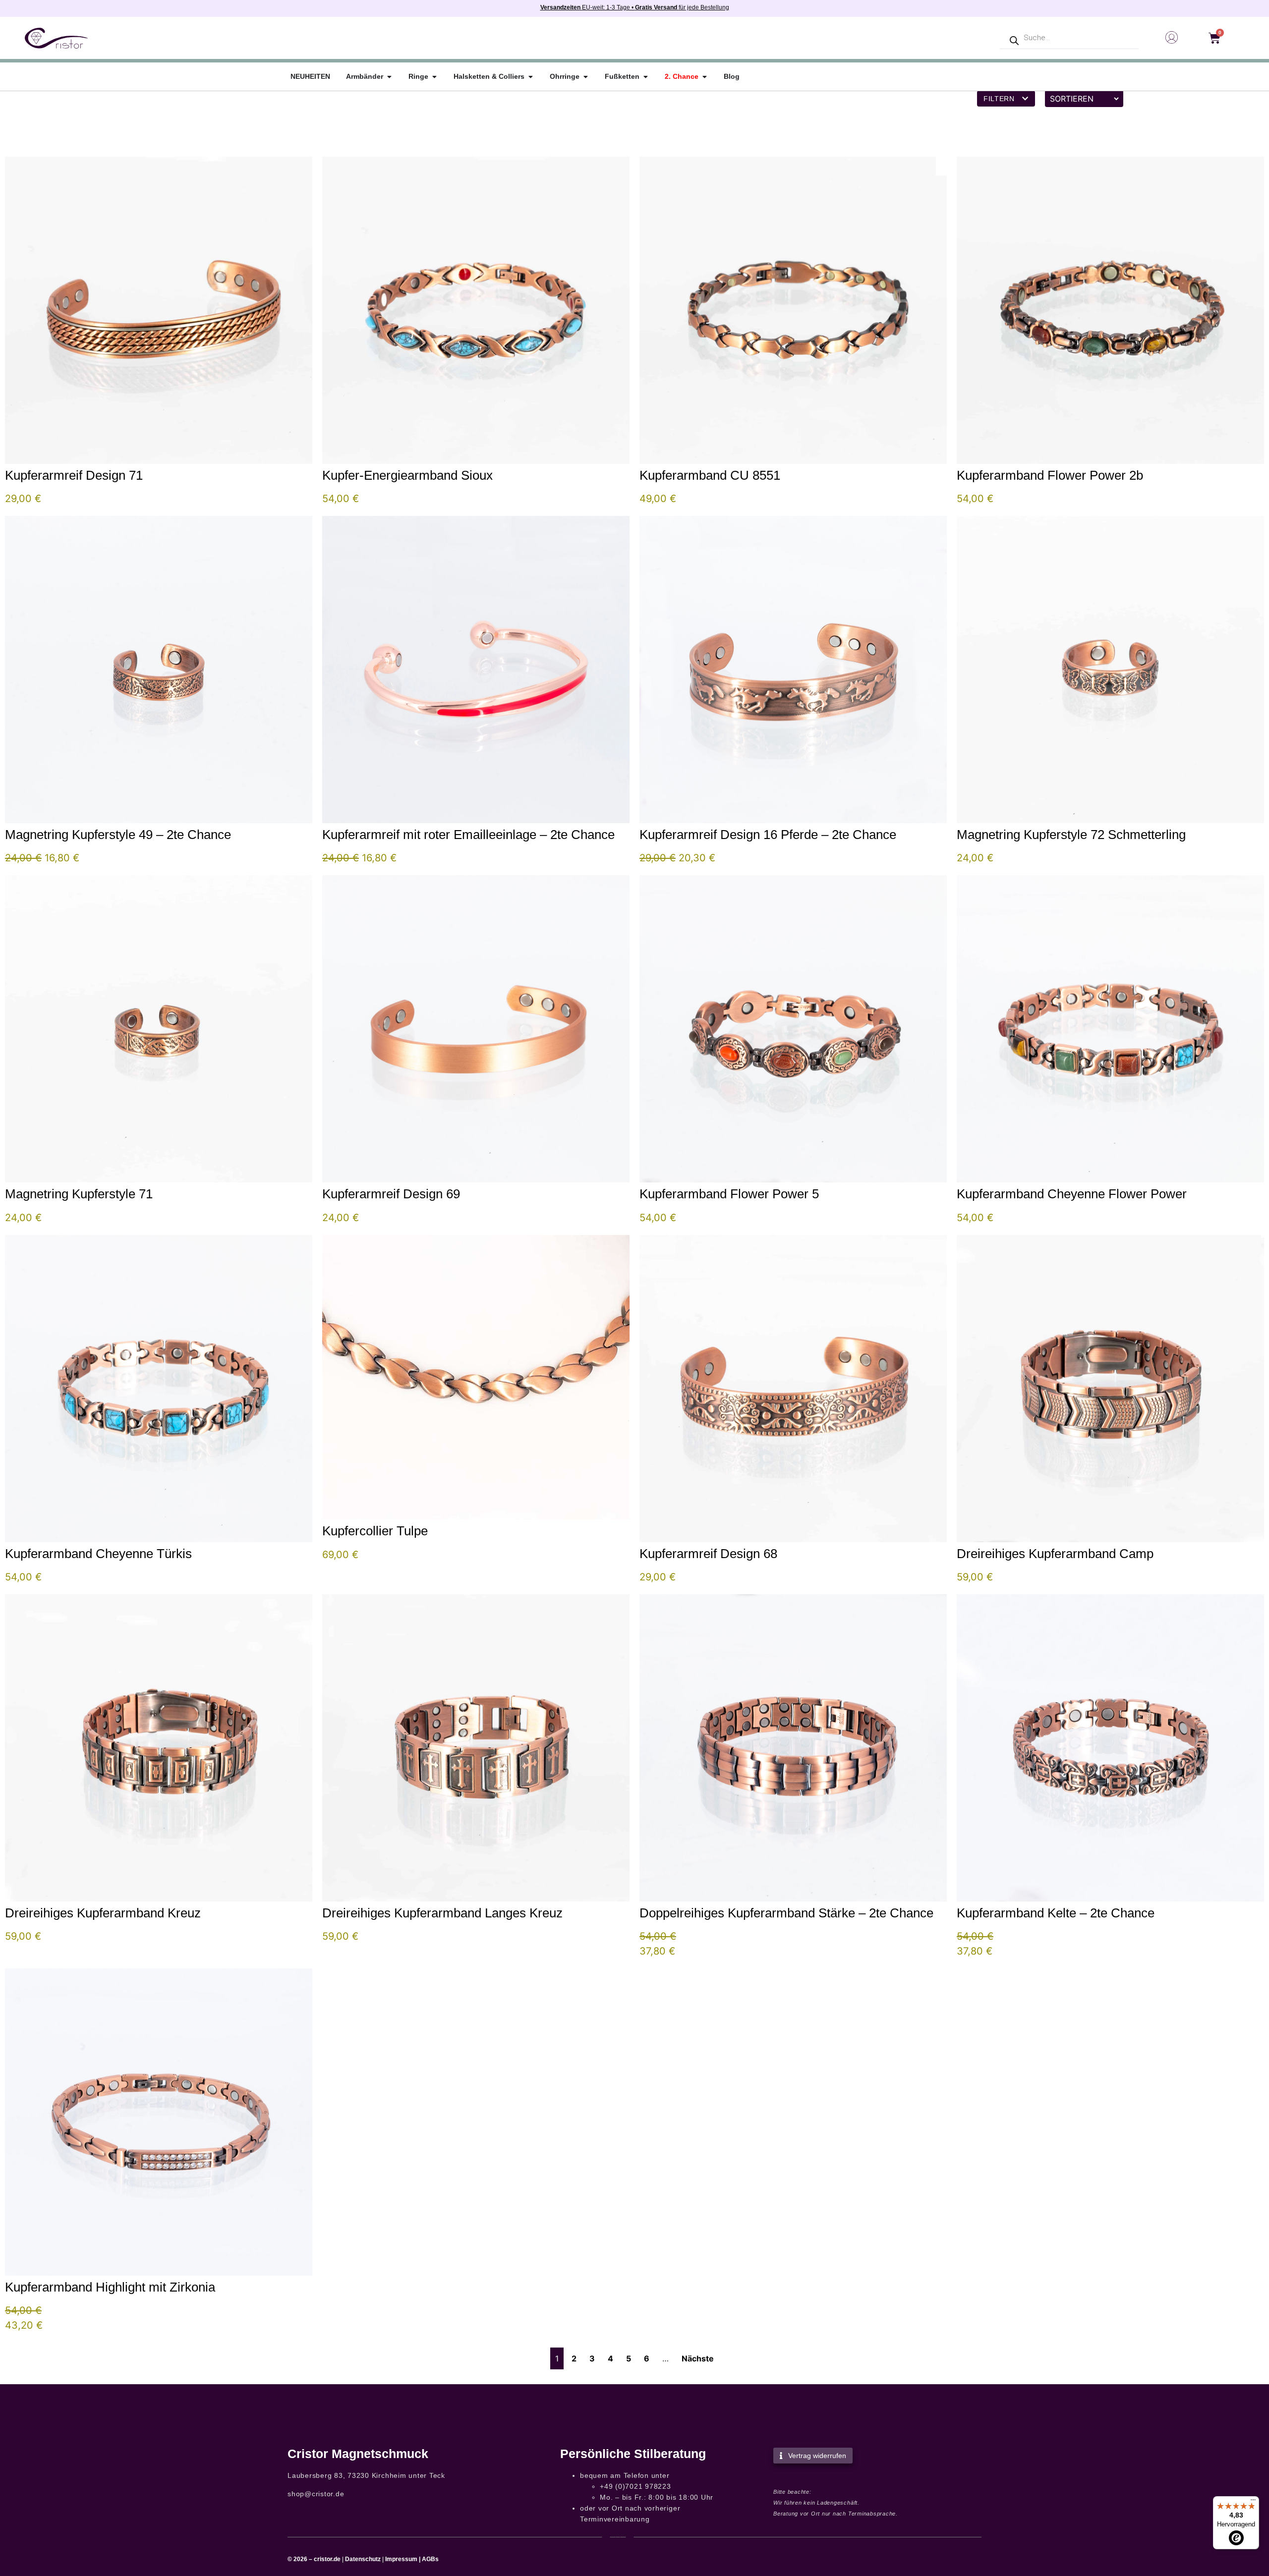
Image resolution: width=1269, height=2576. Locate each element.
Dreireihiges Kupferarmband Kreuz (103, 1913)
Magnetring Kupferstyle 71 (79, 1194)
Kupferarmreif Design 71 (74, 475)
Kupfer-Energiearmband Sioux (407, 475)
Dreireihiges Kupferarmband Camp (1055, 1554)
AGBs (430, 2559)
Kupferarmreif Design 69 (391, 1194)
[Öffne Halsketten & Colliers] (530, 77)
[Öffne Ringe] (434, 77)
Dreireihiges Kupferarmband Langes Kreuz (442, 1913)
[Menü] (1253, 2502)
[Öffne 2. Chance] (704, 77)
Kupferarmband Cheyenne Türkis (98, 1554)
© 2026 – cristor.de (314, 2559)
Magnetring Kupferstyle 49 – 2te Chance (118, 835)
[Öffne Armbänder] (389, 77)
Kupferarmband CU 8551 (710, 475)
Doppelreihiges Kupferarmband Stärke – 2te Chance (786, 1913)
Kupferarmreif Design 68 (708, 1554)
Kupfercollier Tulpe (375, 1531)
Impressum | (403, 2559)
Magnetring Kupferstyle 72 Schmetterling (1071, 835)
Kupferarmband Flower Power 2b (1050, 475)
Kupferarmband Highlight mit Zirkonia (110, 2287)
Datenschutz (363, 2559)
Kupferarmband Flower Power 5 (729, 1194)
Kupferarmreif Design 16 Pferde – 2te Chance (768, 835)
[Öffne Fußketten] (645, 77)
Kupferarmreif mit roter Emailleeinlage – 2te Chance (468, 835)
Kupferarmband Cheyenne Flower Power (1072, 1194)
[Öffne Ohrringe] (585, 77)
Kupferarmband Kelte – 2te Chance (1056, 1913)
